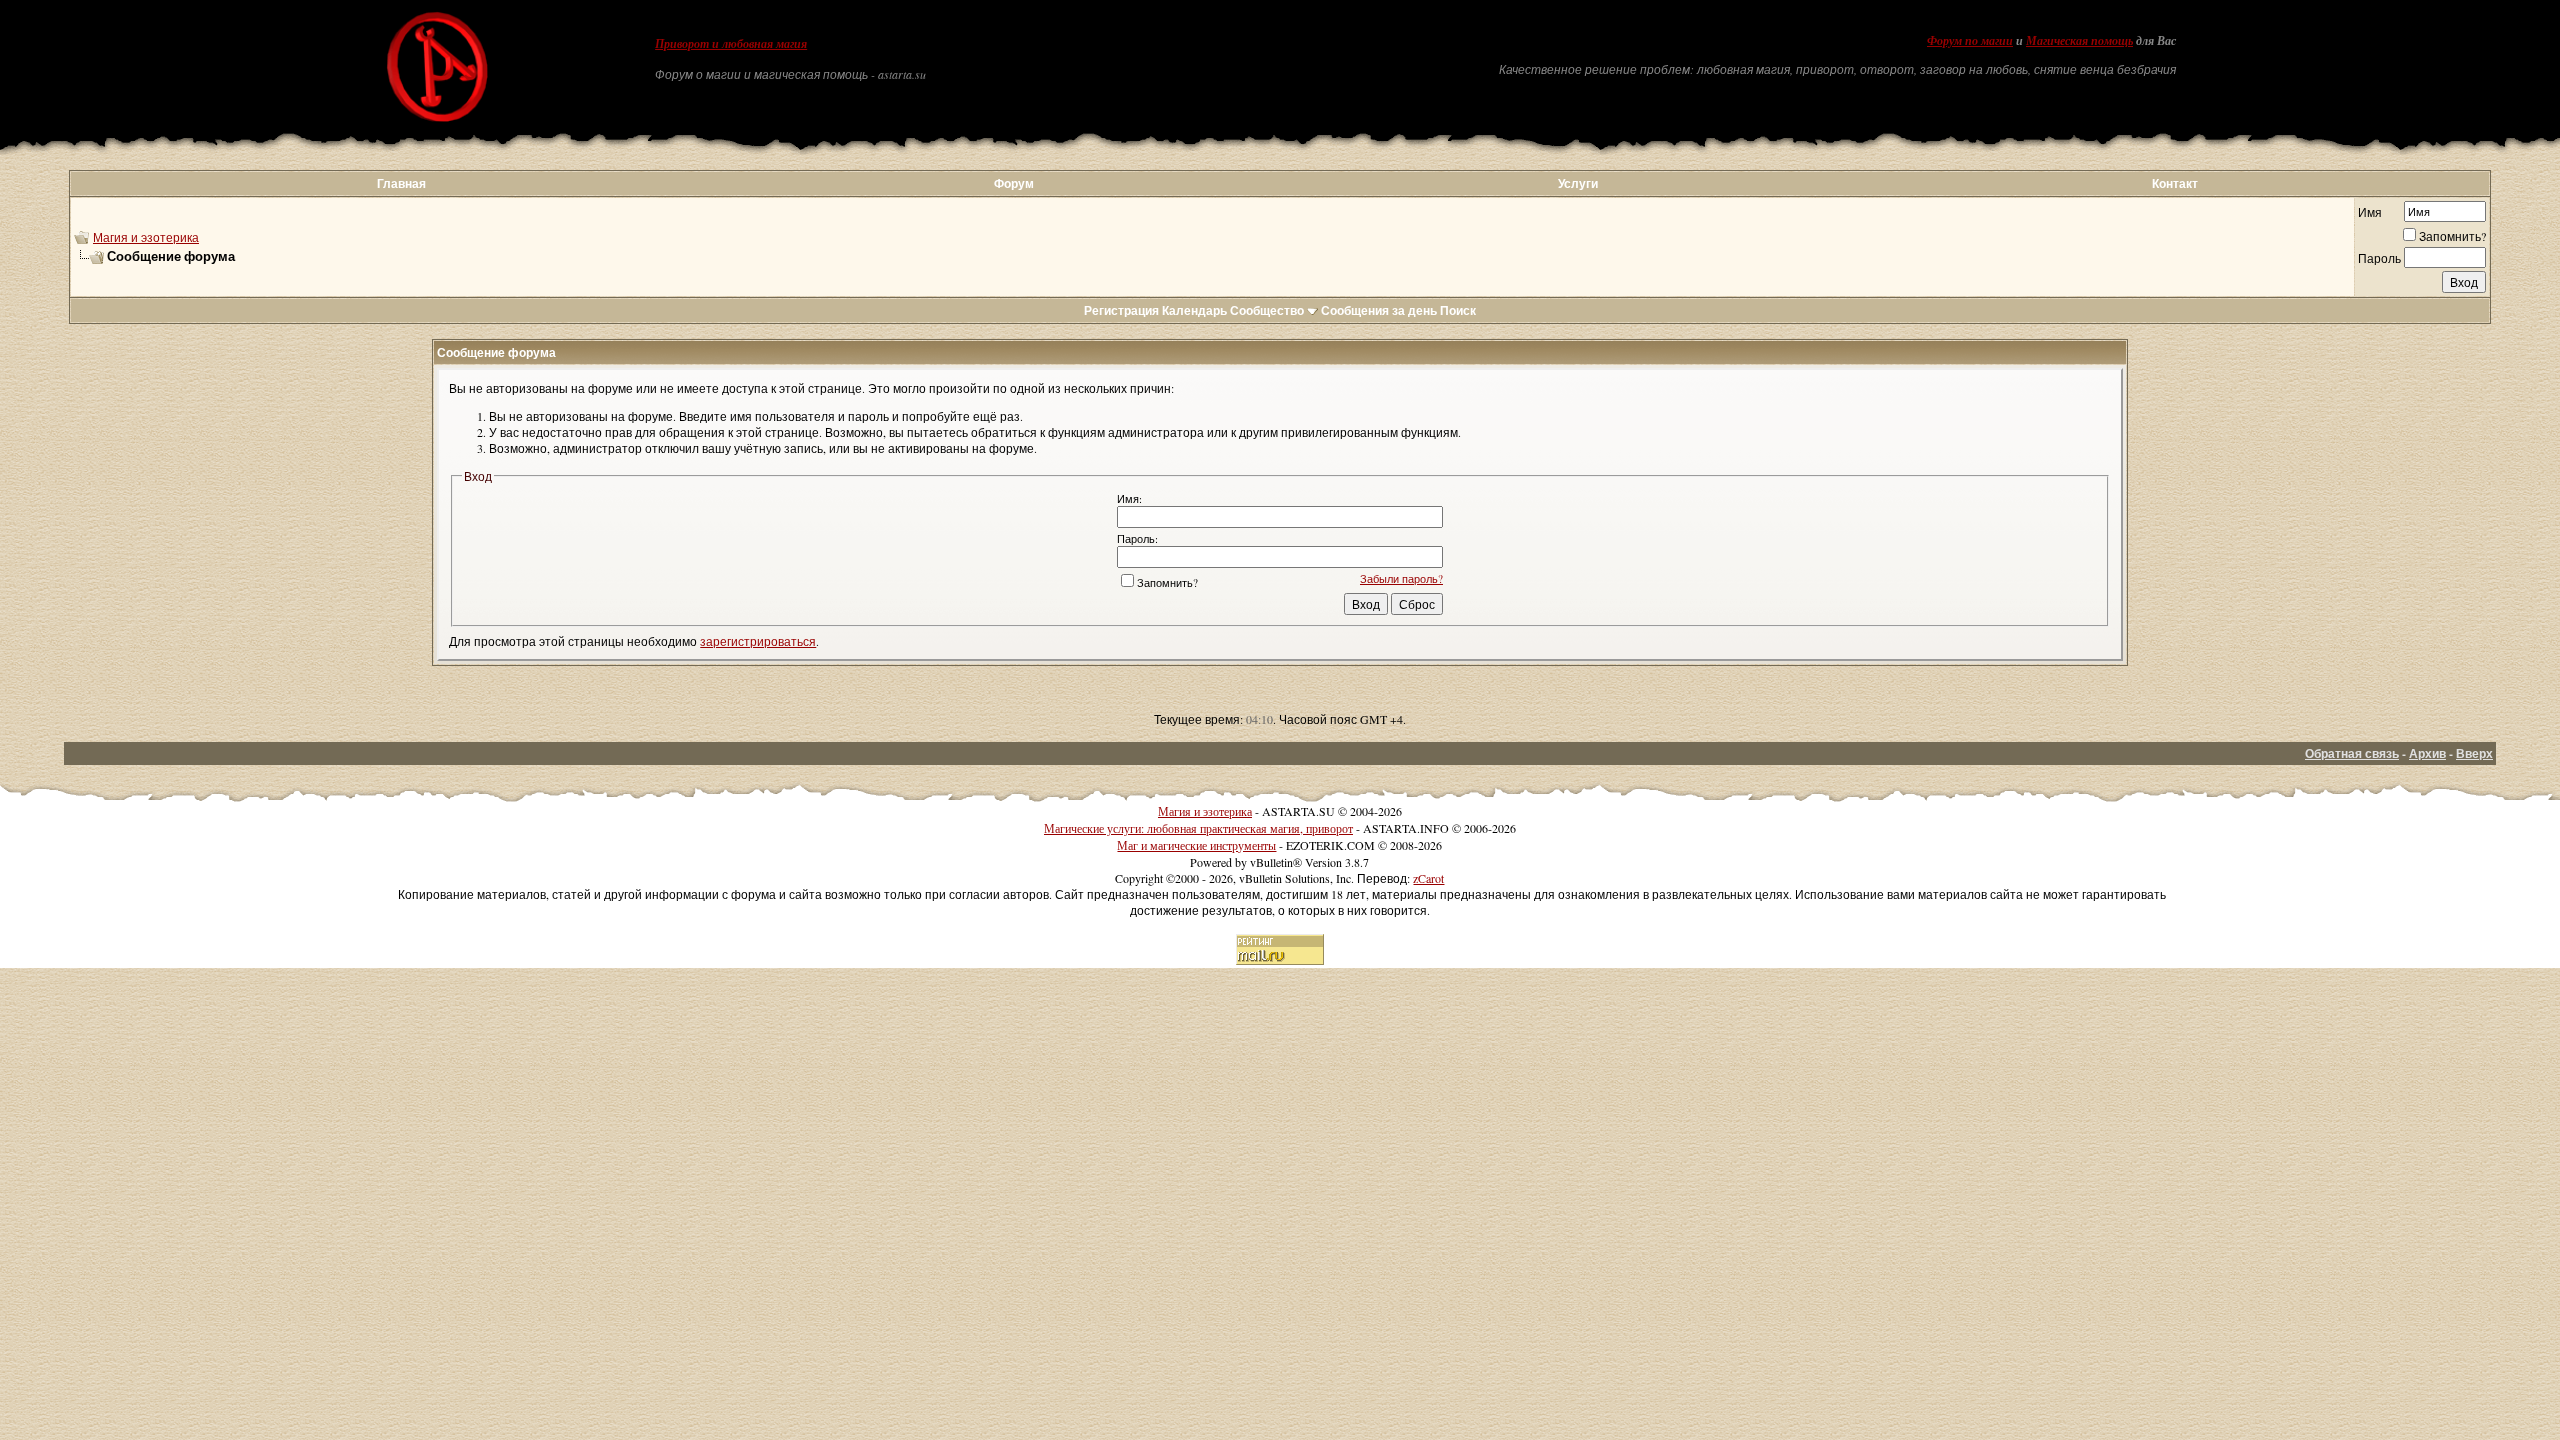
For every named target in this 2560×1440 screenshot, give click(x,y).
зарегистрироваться (758, 641)
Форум (1014, 183)
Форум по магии (1970, 41)
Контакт (2175, 183)
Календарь (1194, 310)
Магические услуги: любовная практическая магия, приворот (1198, 828)
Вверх (2474, 753)
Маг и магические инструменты (1196, 845)
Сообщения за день (1379, 310)
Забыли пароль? (1401, 578)
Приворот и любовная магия (731, 44)
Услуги (1578, 183)
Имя (2370, 212)
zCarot (1428, 878)
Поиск (1458, 310)
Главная (401, 183)
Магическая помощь (2079, 41)
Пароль (2379, 258)
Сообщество (1267, 310)
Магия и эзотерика (146, 237)
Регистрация (1121, 310)
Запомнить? (2452, 236)
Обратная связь (2352, 753)
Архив (2427, 753)
